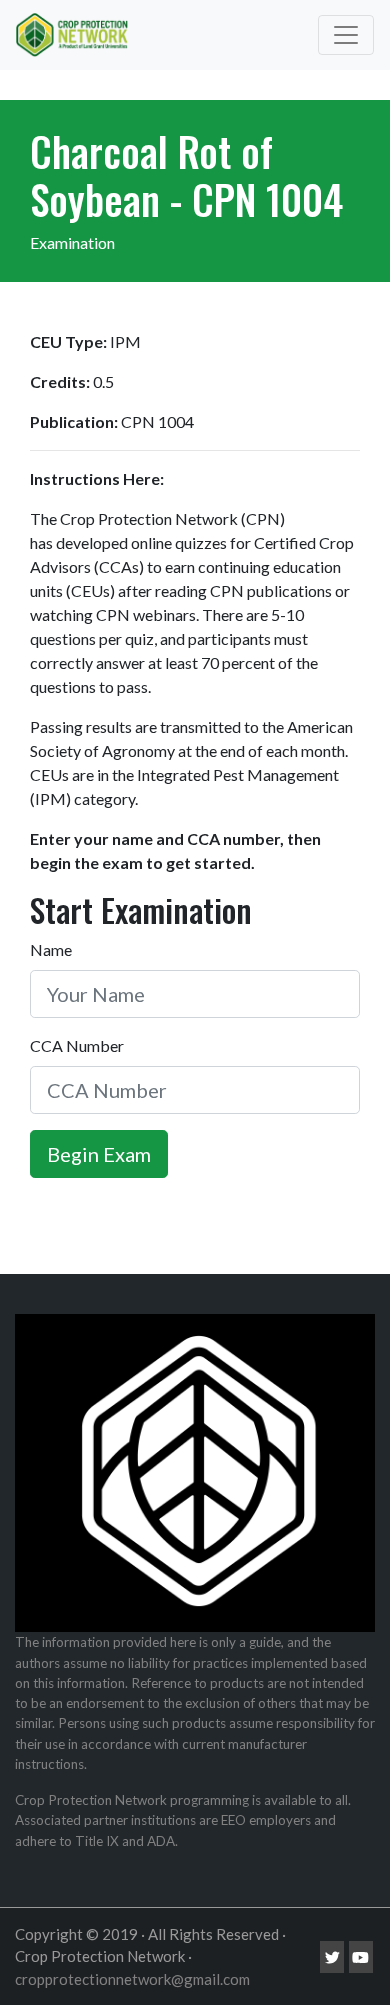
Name (51, 949)
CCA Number (77, 1045)
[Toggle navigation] (346, 35)
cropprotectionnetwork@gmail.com (132, 1979)
